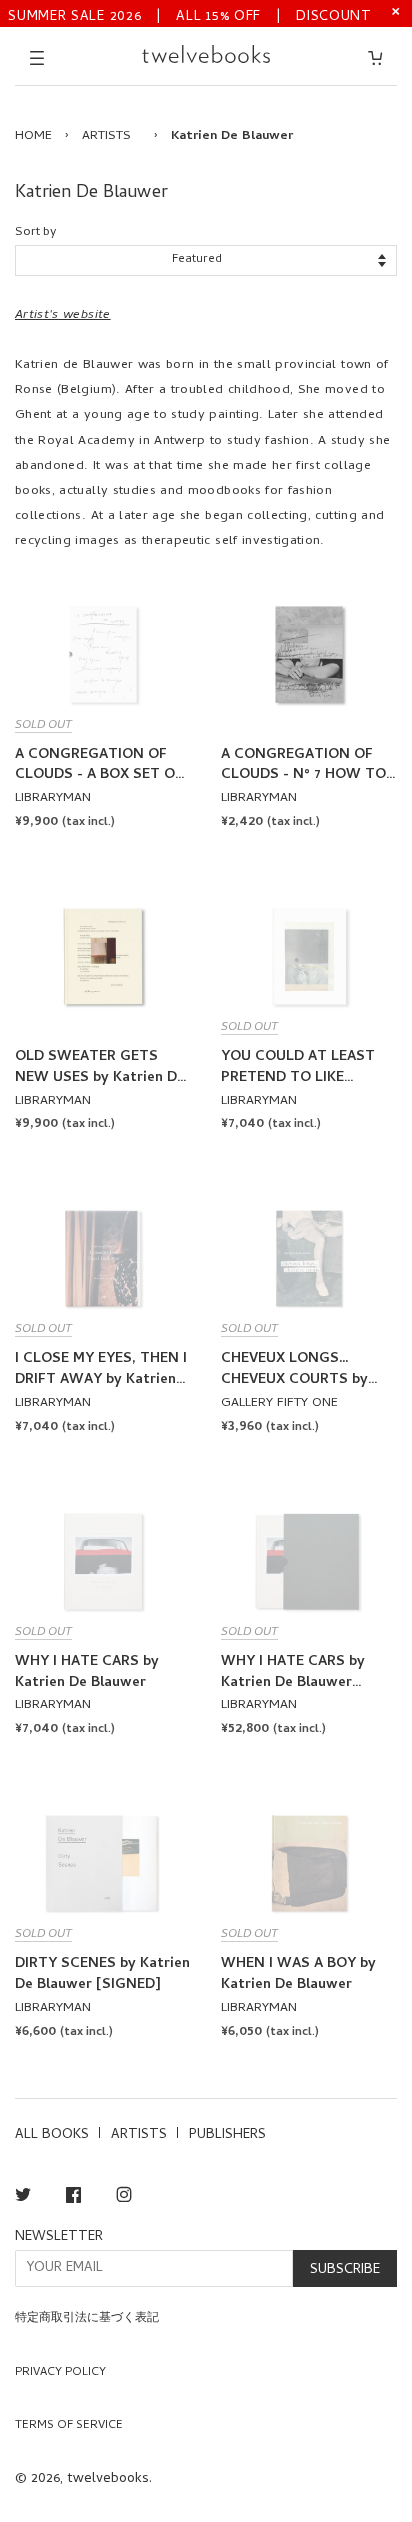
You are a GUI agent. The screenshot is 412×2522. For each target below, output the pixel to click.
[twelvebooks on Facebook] (73, 2198)
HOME (33, 136)
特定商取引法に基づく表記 (87, 2319)
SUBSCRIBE (345, 2270)
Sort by (35, 232)
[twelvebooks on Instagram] (124, 2198)
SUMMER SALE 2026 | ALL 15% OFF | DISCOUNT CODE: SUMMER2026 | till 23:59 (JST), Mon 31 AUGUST (190, 15)
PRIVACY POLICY (60, 2373)
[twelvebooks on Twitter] (23, 2198)
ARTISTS (106, 136)
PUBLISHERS (227, 2135)
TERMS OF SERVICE (69, 2426)
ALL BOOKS (52, 2135)
